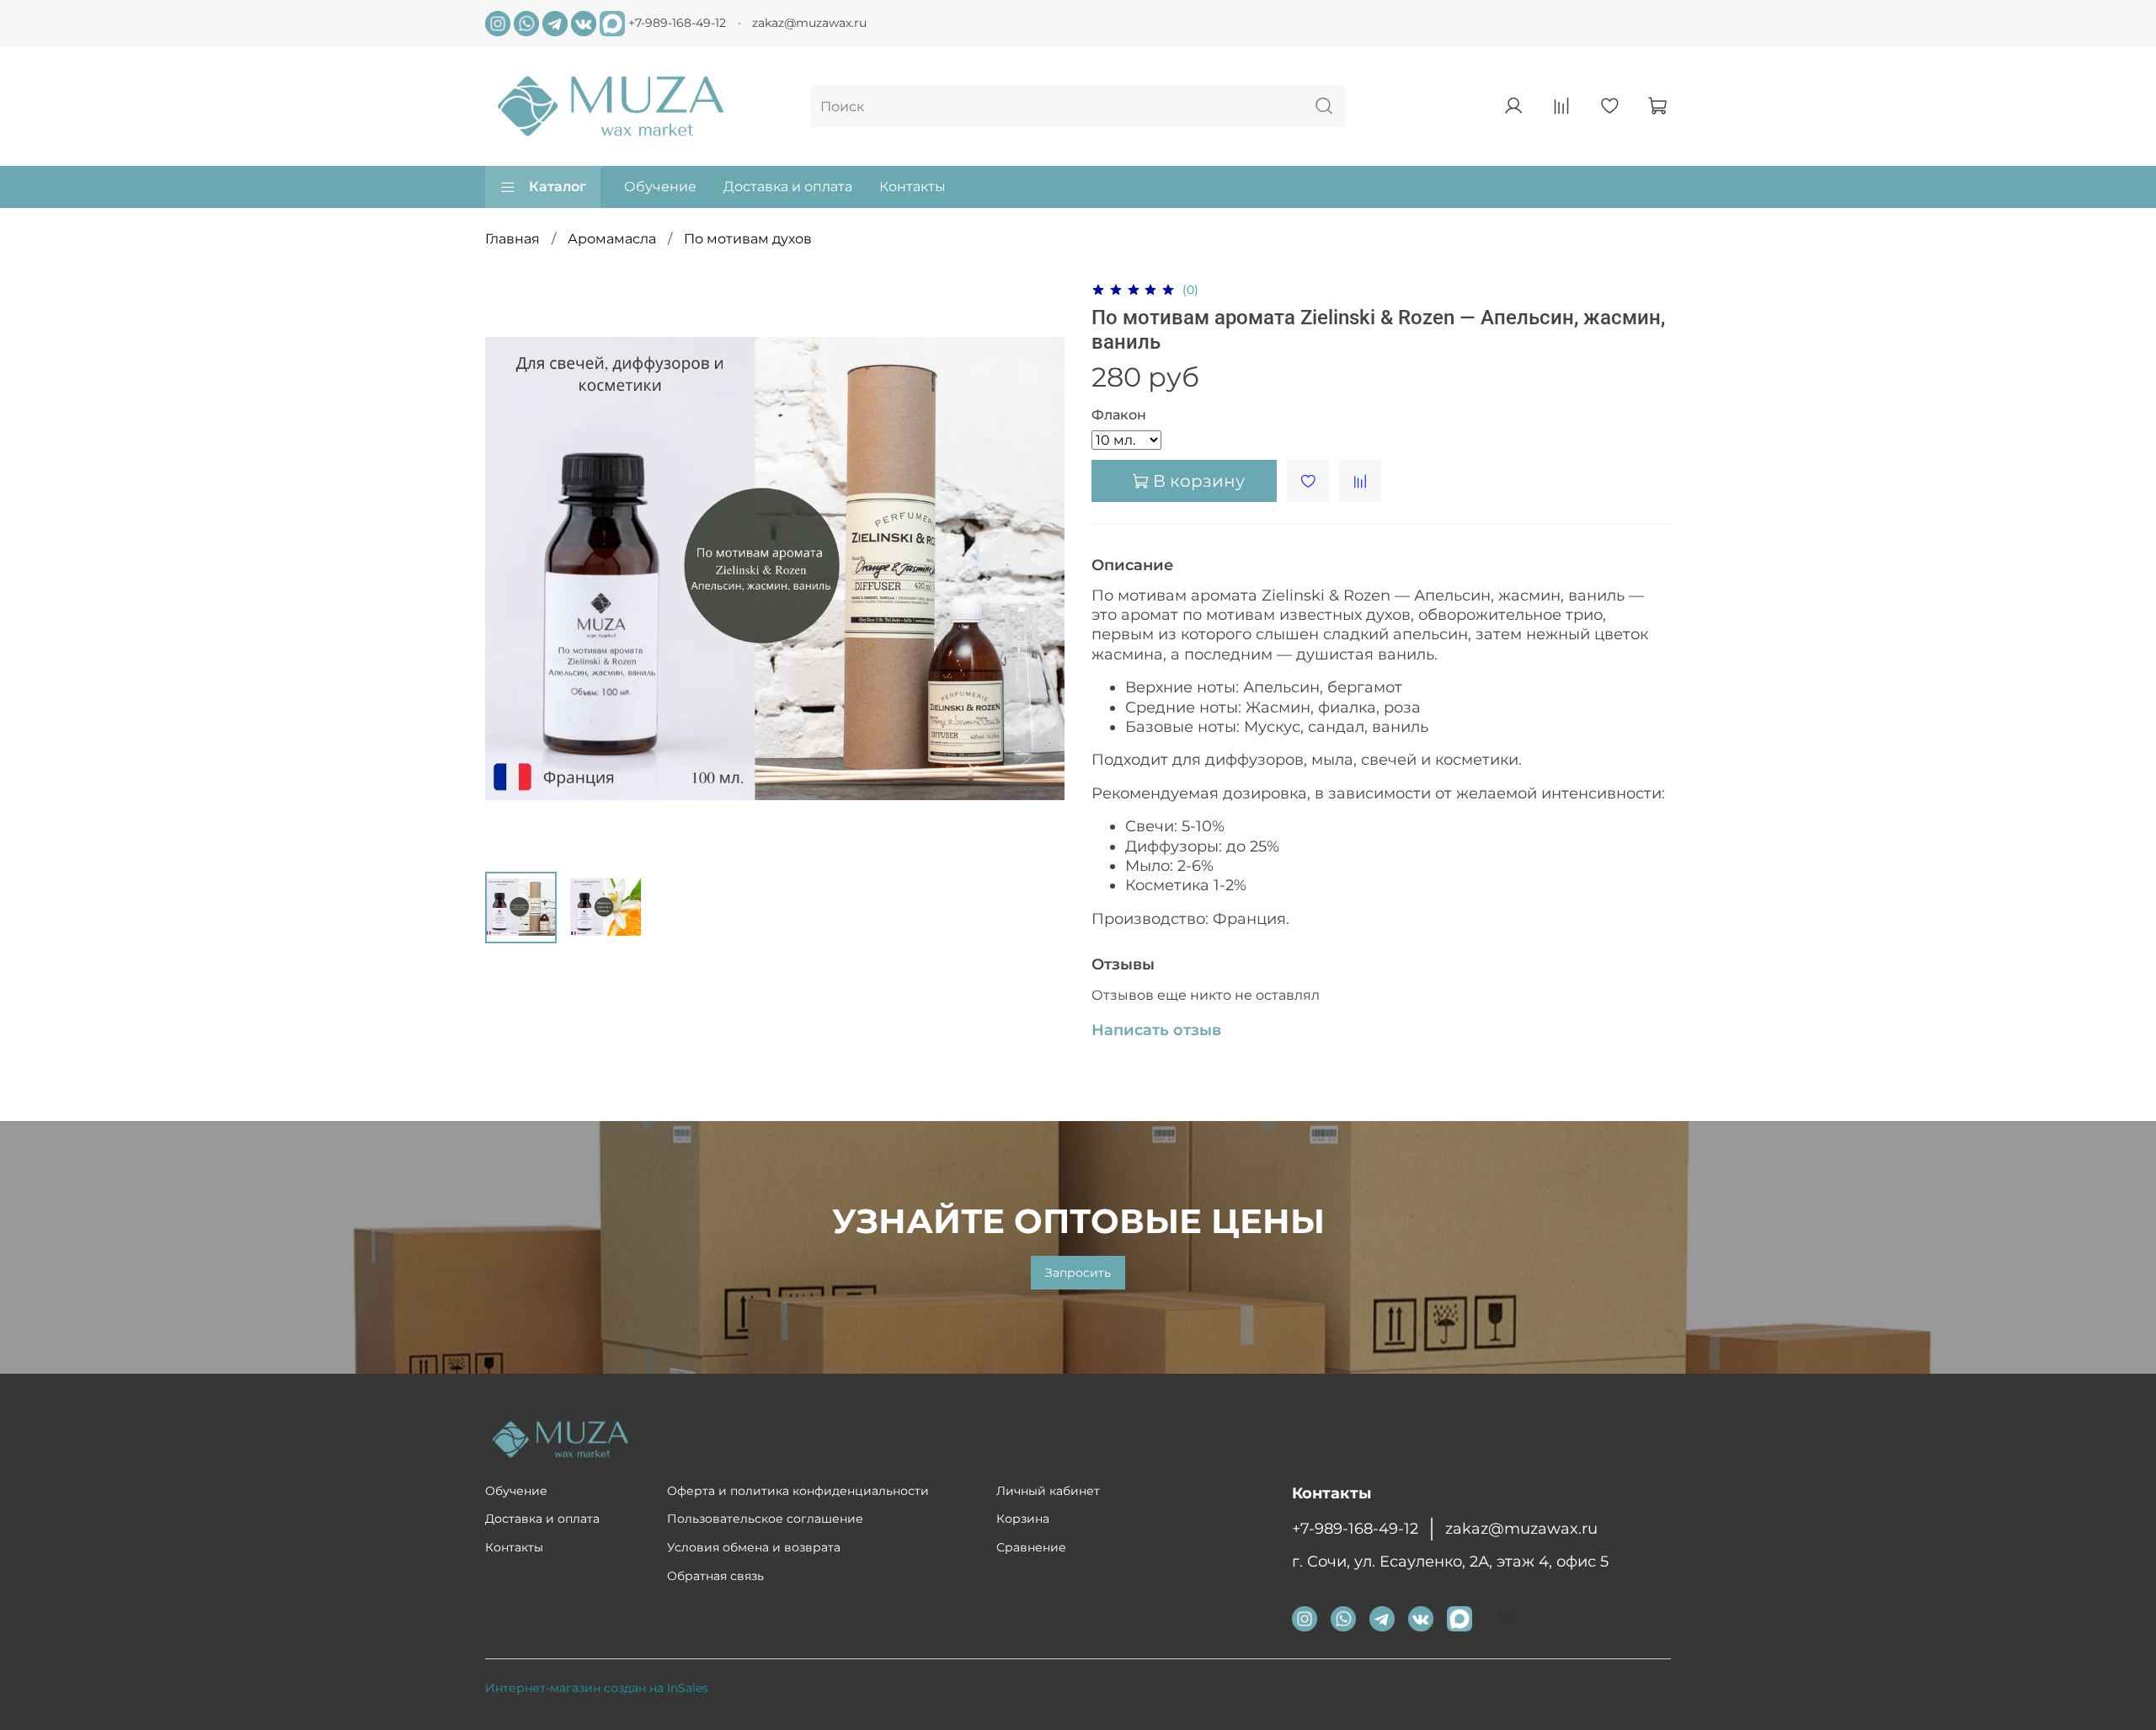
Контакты (913, 187)
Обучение (660, 187)
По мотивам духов (748, 239)
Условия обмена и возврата (754, 1547)
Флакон (1119, 415)
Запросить (1078, 1273)
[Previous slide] (512, 569)
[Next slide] (1038, 569)
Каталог (558, 187)
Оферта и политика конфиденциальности (798, 1491)
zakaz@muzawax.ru (809, 23)
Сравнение (1031, 1547)
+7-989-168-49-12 (677, 23)
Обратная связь (715, 1576)
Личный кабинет (1048, 1491)
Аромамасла (612, 239)
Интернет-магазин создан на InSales (597, 1688)
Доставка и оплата (788, 187)
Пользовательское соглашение (765, 1519)
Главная (512, 239)
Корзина (1023, 1519)
